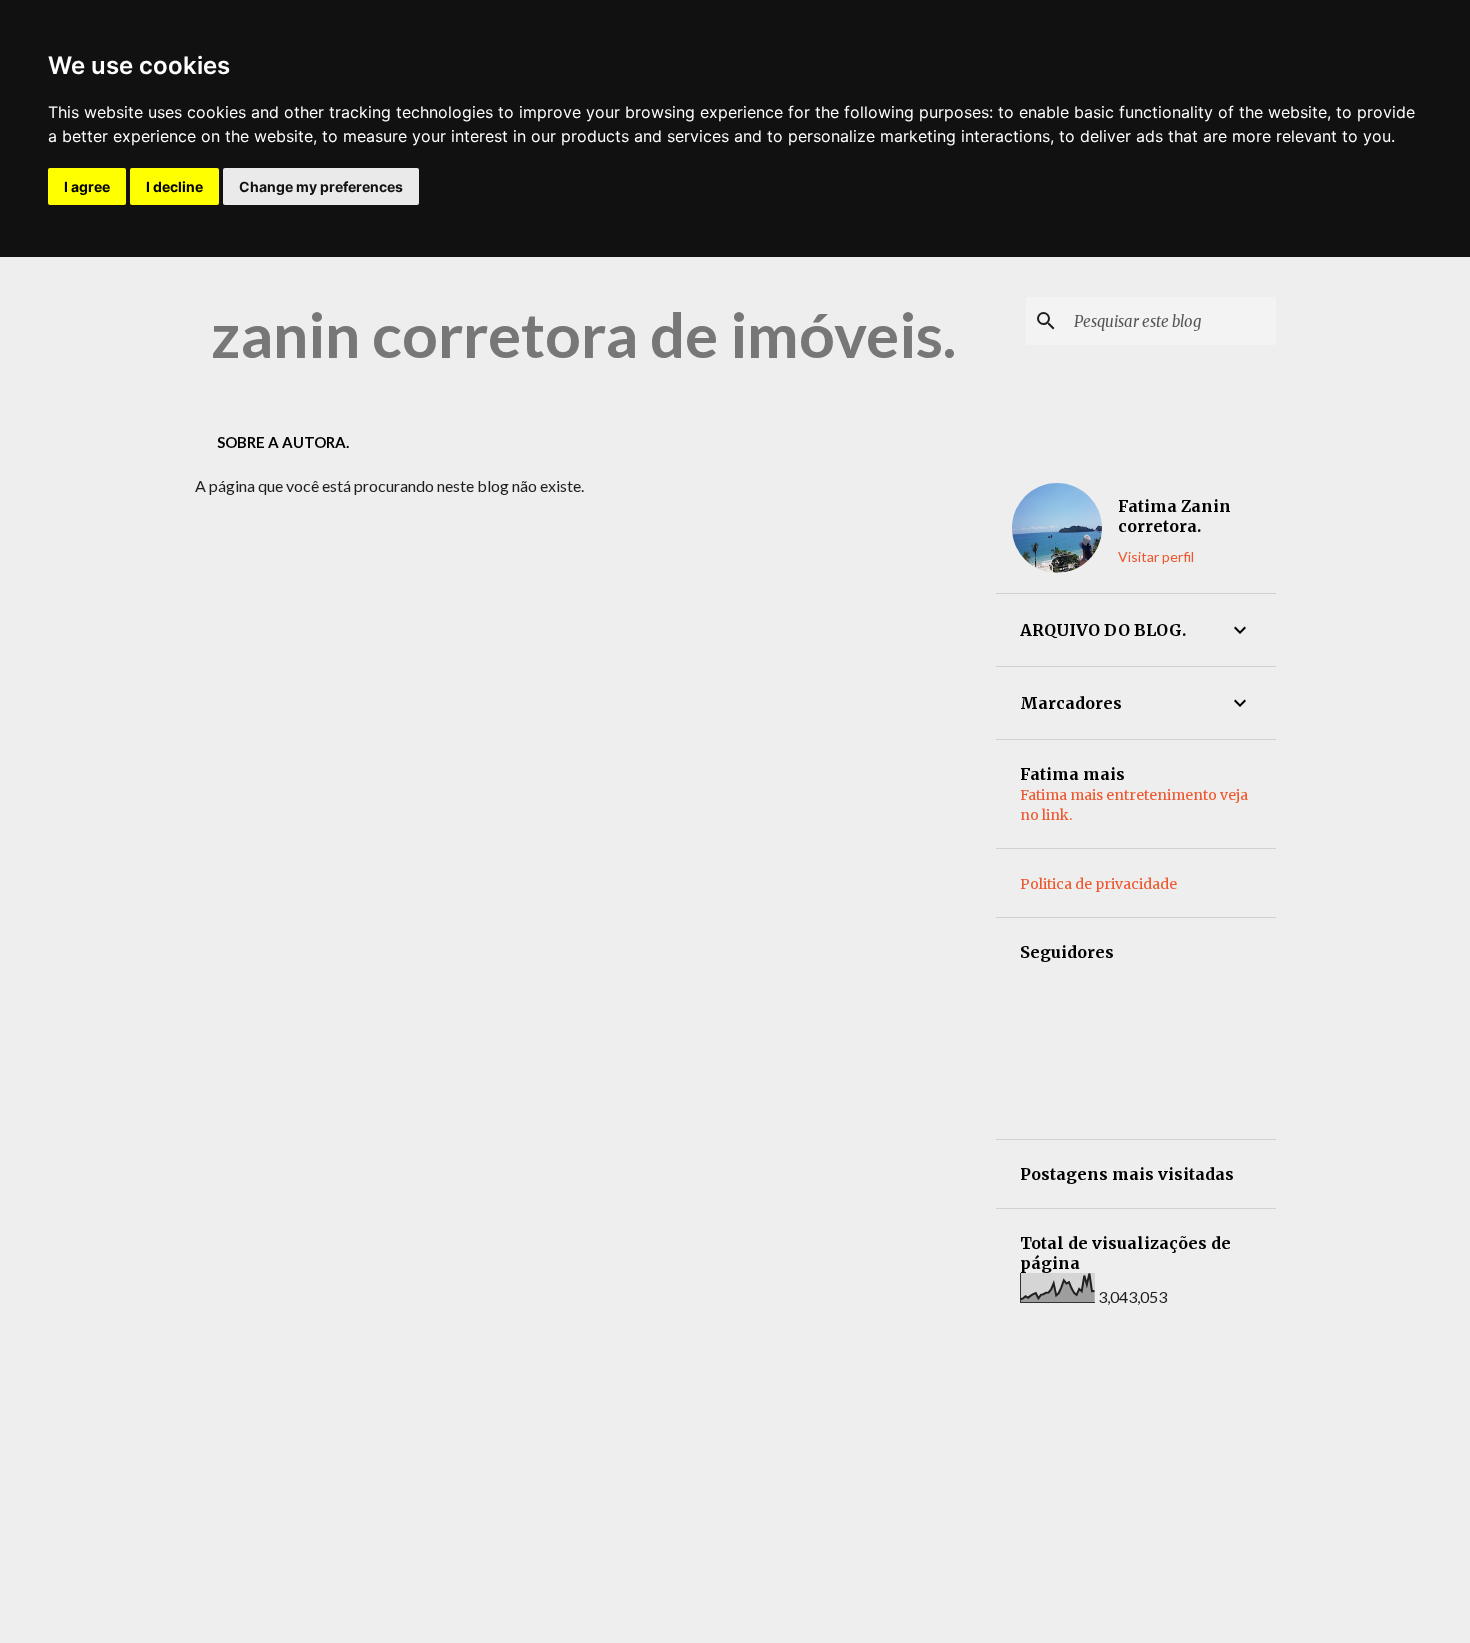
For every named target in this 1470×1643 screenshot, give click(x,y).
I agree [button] (87, 186)
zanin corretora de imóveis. (583, 334)
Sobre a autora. (283, 442)
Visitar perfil (1156, 556)
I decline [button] (174, 186)
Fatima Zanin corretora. (1174, 516)
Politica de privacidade (1098, 884)
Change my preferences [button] (321, 186)
